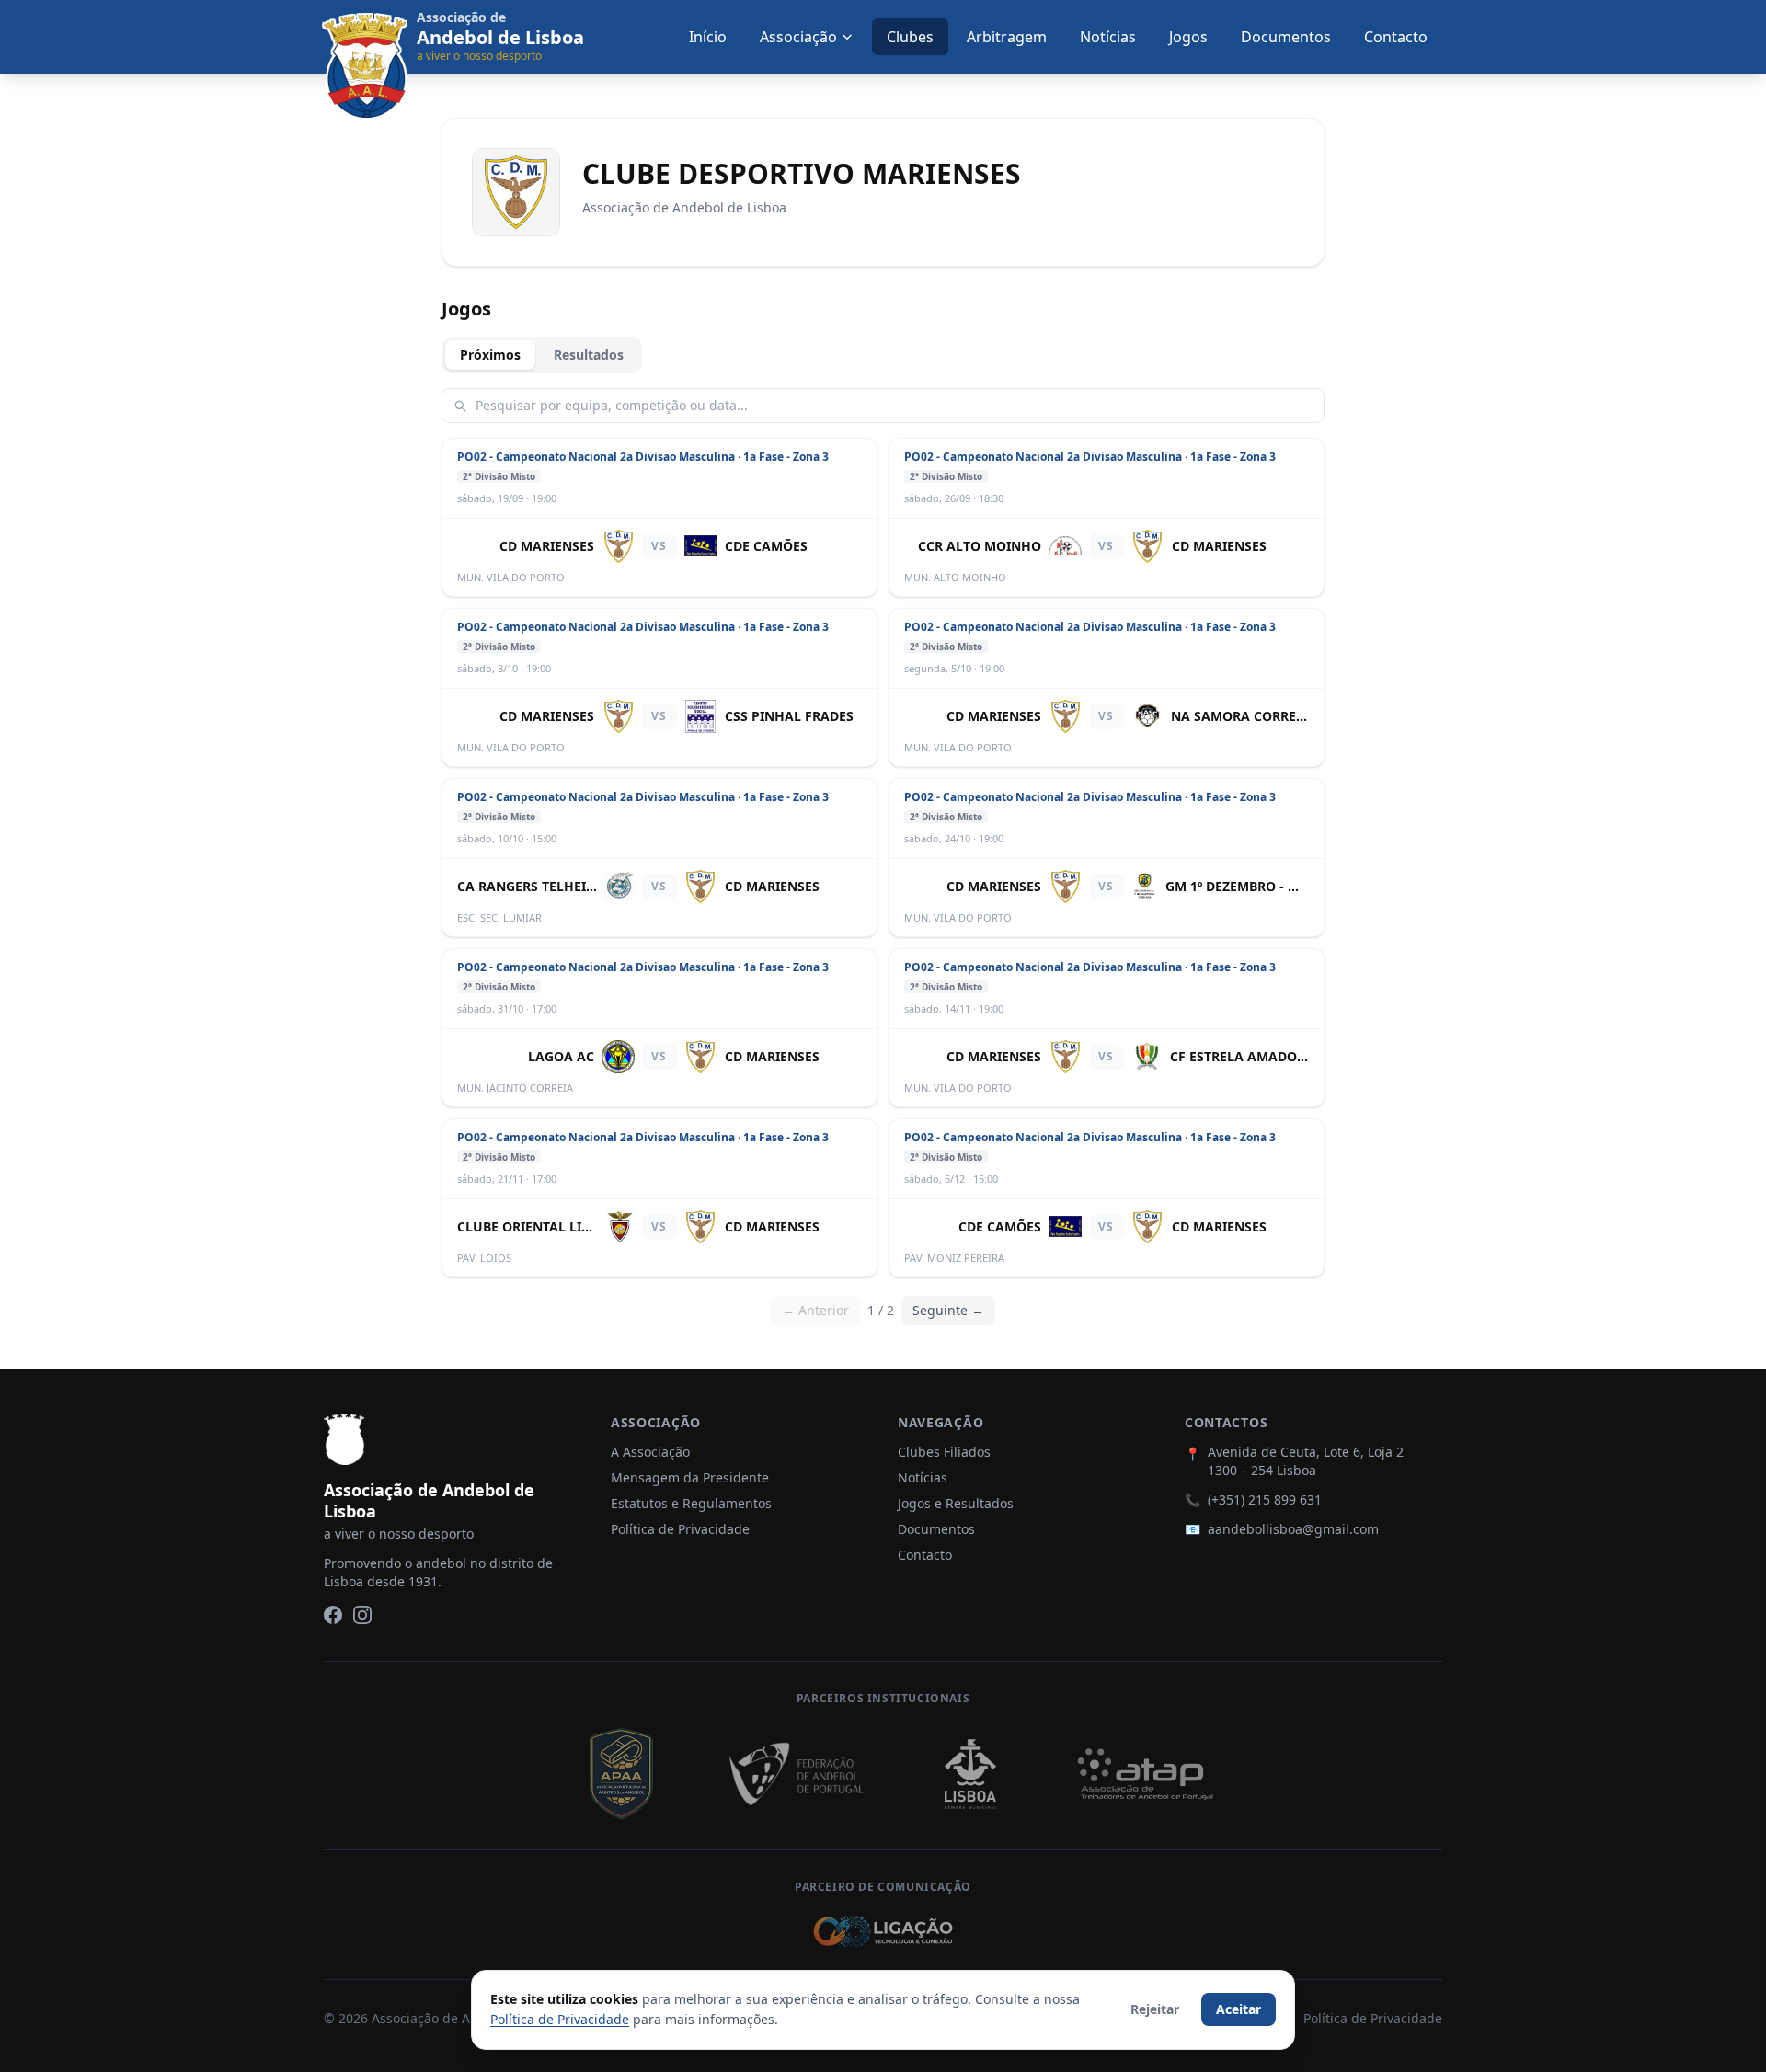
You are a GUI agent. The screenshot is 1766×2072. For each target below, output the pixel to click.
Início (708, 37)
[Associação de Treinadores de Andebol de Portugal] (1145, 1774)
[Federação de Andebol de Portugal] (796, 1774)
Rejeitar (1155, 2009)
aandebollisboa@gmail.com (1293, 1529)
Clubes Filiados (944, 1452)
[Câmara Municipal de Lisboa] (970, 1774)
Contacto (1396, 37)
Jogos (1188, 37)
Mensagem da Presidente (690, 1477)
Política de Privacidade (680, 1529)
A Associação (650, 1452)
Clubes (910, 37)
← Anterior (815, 1310)
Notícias (1108, 37)
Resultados (589, 355)
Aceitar (1238, 2009)
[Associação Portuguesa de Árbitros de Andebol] (621, 1774)
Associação (798, 37)
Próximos (490, 355)
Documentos (1286, 37)
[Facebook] (333, 1615)
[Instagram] (362, 1615)
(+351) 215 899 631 (1265, 1500)
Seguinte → (948, 1310)
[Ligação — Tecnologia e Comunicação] (883, 1931)
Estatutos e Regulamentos (691, 1503)
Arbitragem (1007, 37)
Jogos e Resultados (956, 1503)
